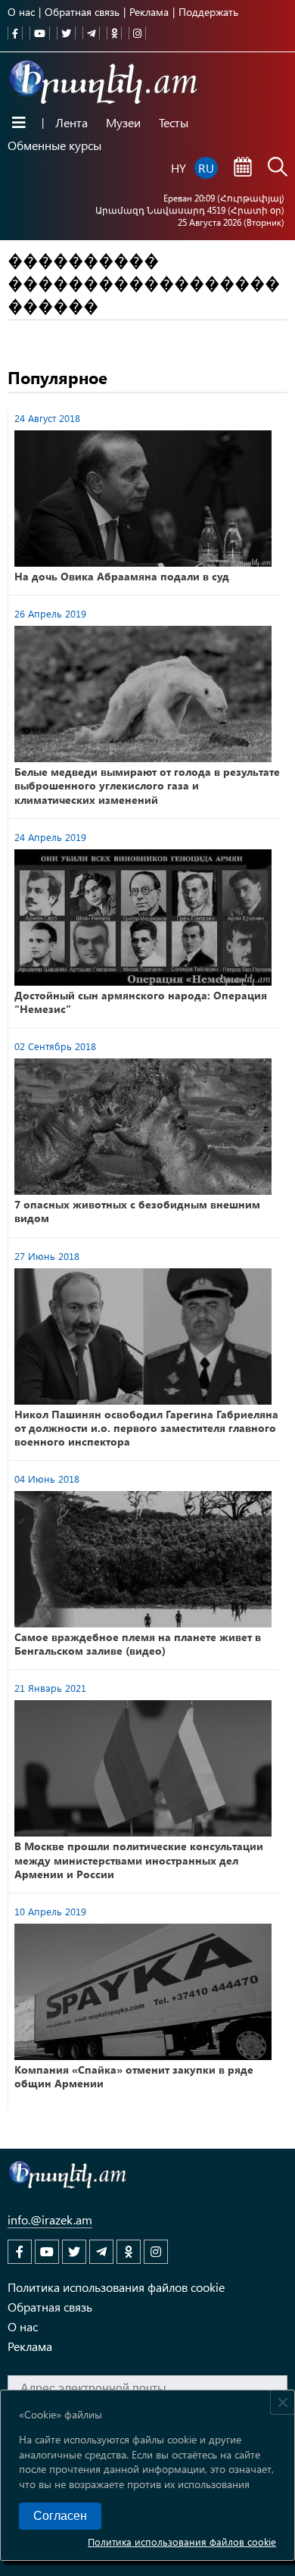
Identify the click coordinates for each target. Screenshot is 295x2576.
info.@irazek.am (50, 2220)
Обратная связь (82, 12)
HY (179, 168)
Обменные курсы (54, 145)
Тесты (174, 122)
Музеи (123, 122)
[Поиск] (278, 168)
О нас (21, 12)
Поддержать (208, 12)
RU (206, 168)
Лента (71, 122)
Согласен (60, 2516)
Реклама (149, 12)
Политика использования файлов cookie (182, 2542)
